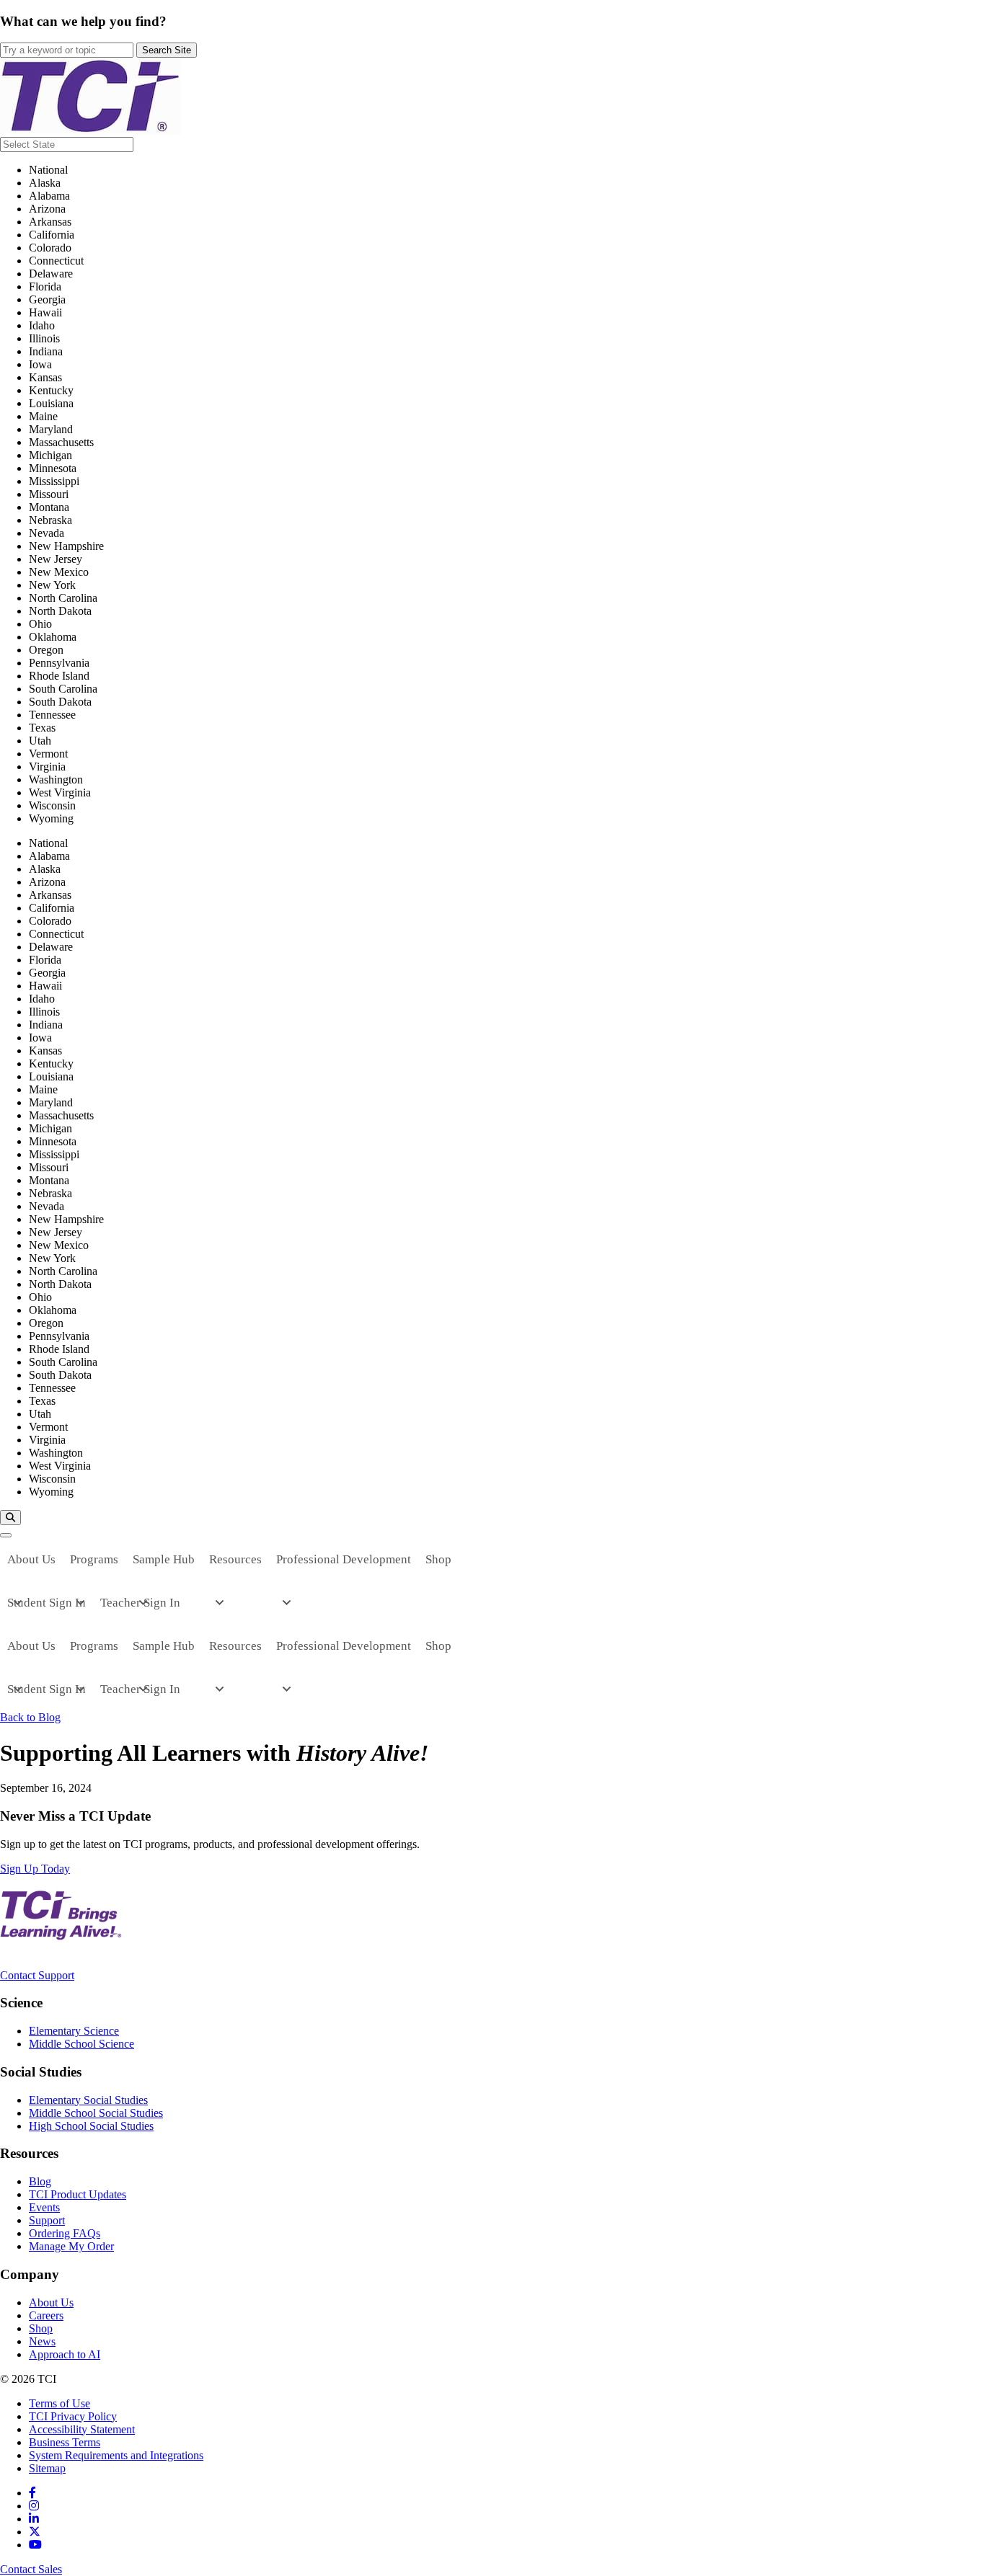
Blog (40, 2181)
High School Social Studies (91, 2126)
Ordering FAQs (65, 2233)
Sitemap (47, 2468)
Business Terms (65, 2442)
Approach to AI (65, 2354)
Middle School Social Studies (96, 2113)
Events (44, 2207)
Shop (41, 2328)
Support (47, 2220)
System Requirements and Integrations (116, 2455)
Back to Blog (30, 1717)
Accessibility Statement (82, 2429)
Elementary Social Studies (88, 2100)
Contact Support (37, 1975)
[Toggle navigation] (6, 1535)
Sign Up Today (35, 1869)
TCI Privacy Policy (73, 2416)
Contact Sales (31, 2569)
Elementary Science (74, 2031)
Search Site (167, 50)
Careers (46, 2315)
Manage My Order (71, 2246)
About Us (51, 2302)
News (42, 2341)
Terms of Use (59, 2403)
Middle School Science (81, 2044)
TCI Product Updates (78, 2194)
